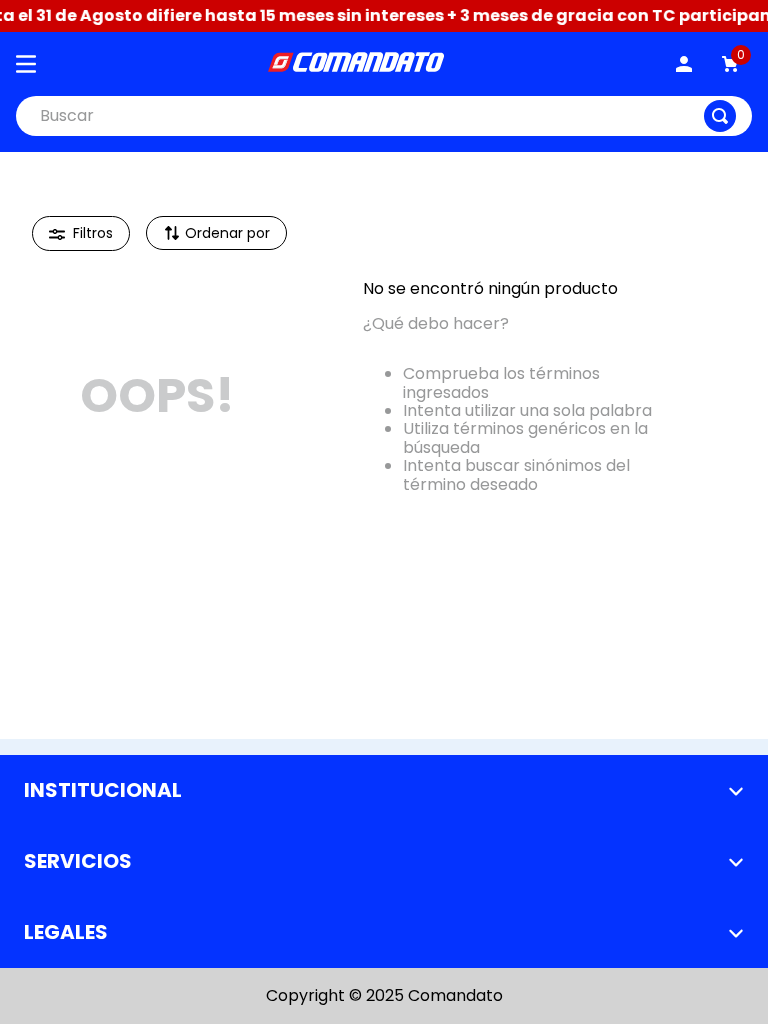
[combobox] (384, 116)
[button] (81, 233)
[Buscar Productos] (720, 116)
